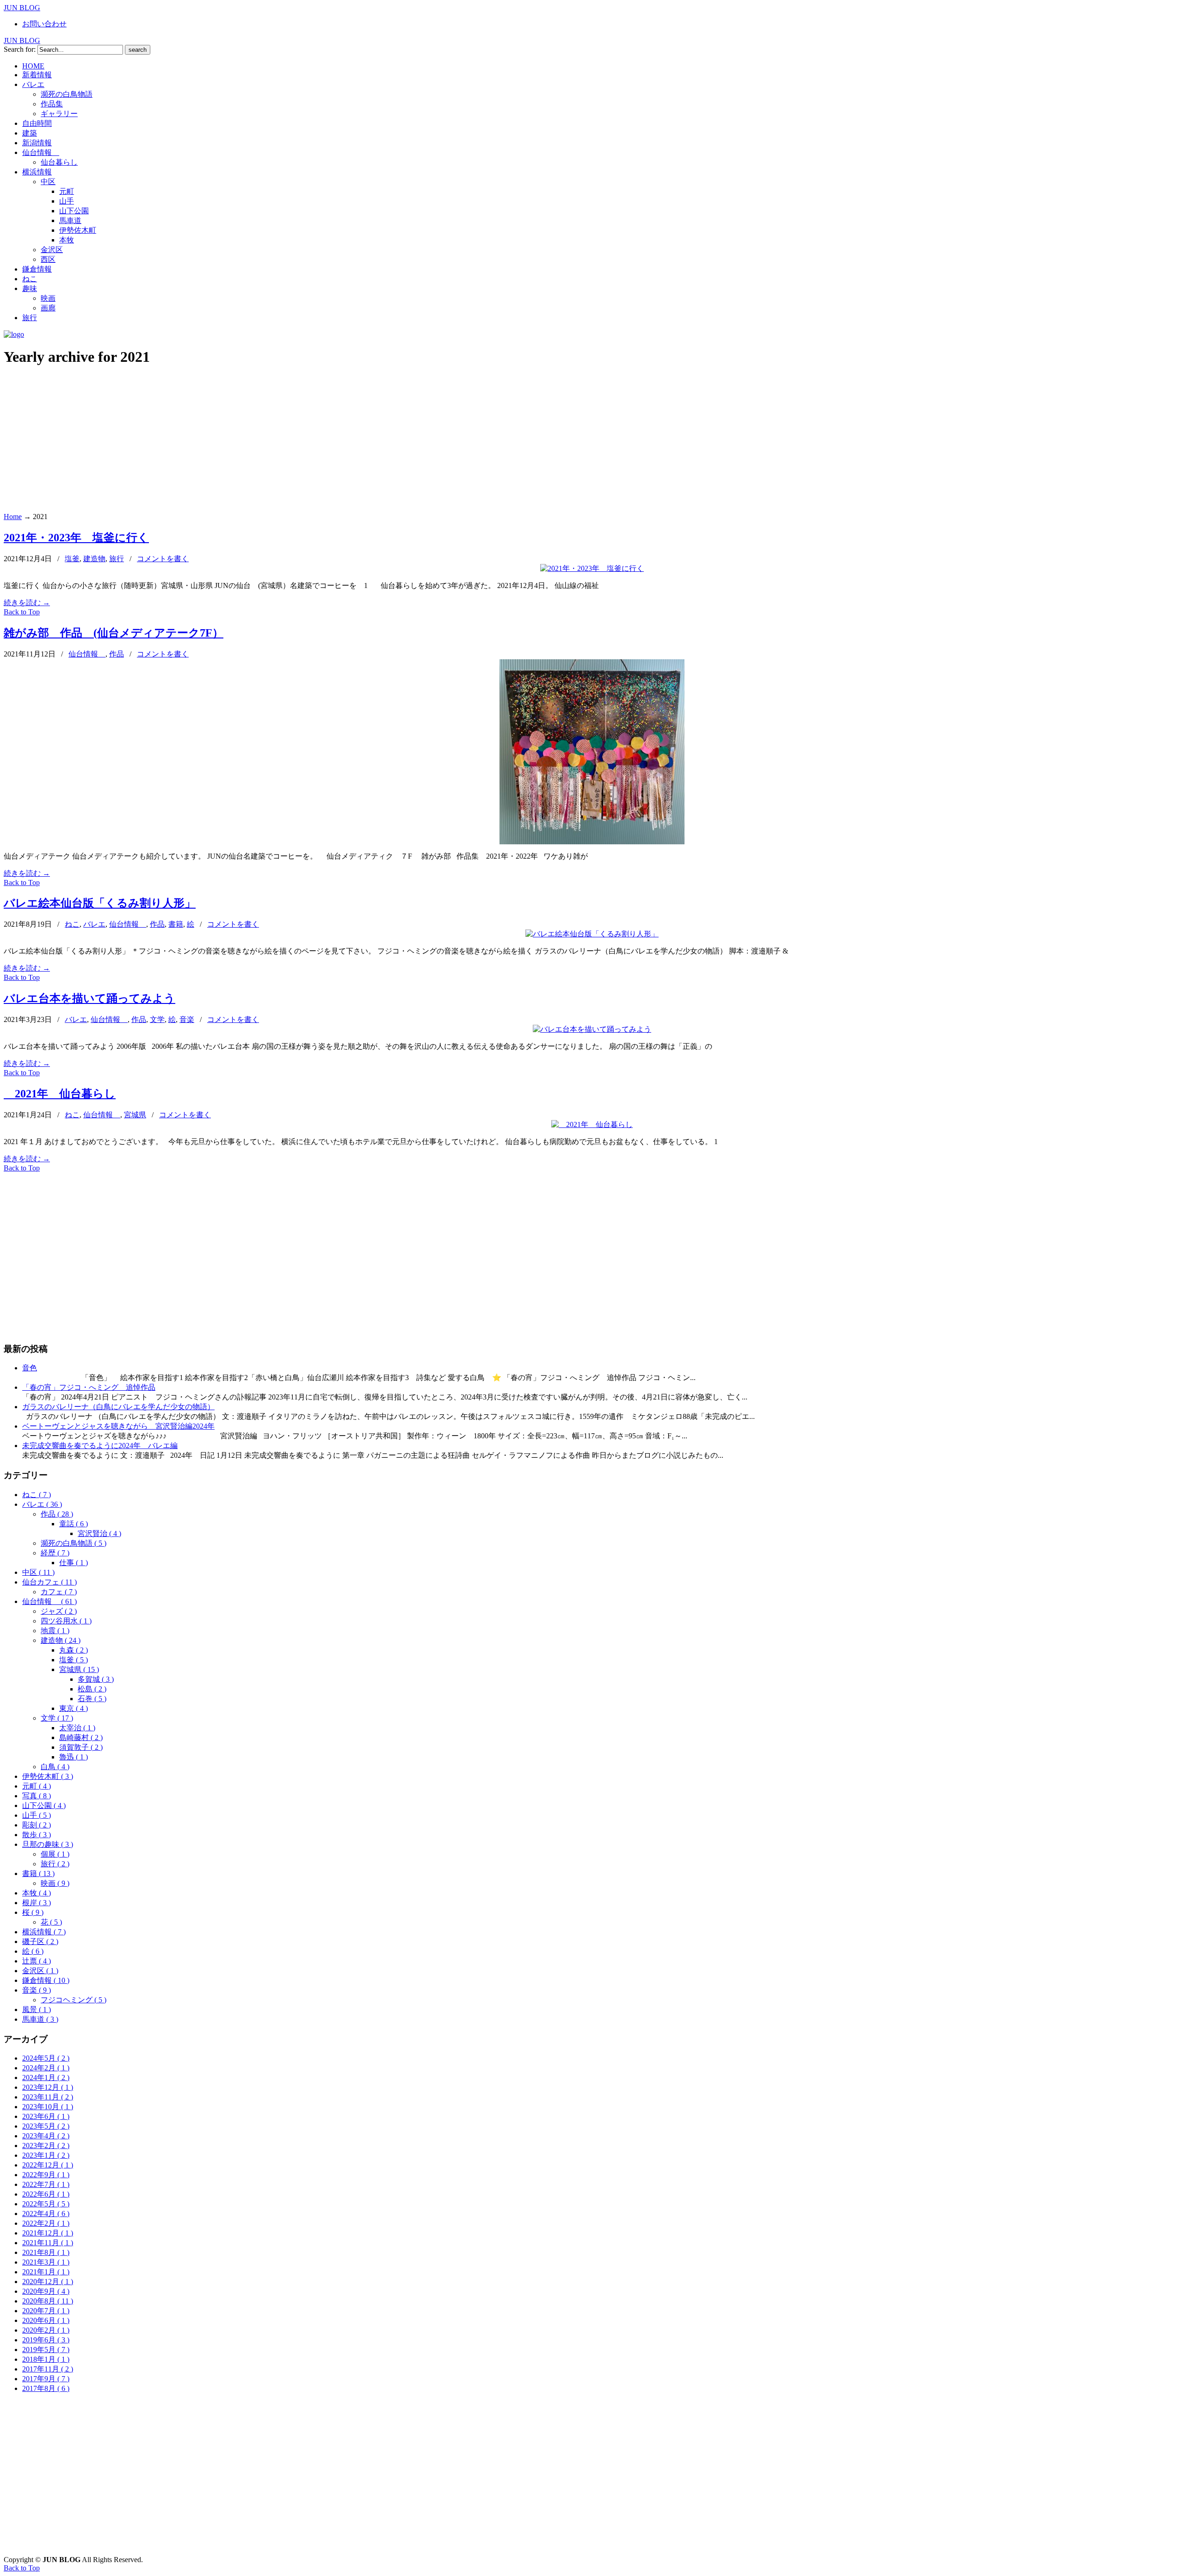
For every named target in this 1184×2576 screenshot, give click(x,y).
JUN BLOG (22, 8)
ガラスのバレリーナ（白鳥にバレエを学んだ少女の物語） (118, 1407)
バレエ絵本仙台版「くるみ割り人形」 (100, 903)
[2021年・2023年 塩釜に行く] (592, 568)
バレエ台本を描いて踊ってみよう (89, 998)
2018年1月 (46, 2359)
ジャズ (59, 1611)
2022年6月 (46, 2194)
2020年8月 (48, 2301)
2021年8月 (46, 2252)
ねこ (72, 924)
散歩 (37, 1835)
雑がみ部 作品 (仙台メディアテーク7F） (114, 633)
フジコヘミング (74, 2000)
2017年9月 (46, 2379)
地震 (55, 1631)
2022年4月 (46, 2214)
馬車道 (40, 2019)
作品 (117, 654)
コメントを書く (163, 559)
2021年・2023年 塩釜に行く (76, 538)
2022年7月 (46, 2184)
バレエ (94, 924)
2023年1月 (46, 2155)
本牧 (37, 1893)
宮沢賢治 (99, 1533)
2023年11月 (48, 2097)
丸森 (74, 1650)
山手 (37, 1815)
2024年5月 (46, 2058)
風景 (37, 2009)
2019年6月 (46, 2340)
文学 (157, 1019)
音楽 (187, 1019)
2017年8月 (46, 2388)
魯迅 (74, 1757)
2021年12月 (48, 2233)
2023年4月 (46, 2136)
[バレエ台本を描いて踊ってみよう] (592, 1029)
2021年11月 (48, 2243)
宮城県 (135, 1115)
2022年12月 (48, 2165)
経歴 (55, 1553)
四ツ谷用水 (66, 1621)
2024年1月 (46, 2078)
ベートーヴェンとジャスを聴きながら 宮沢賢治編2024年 (118, 1426)
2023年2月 (46, 2146)
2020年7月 (46, 2311)
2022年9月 (46, 2175)
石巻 (92, 1699)
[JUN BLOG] (14, 334)
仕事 (74, 1563)
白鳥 (55, 1767)
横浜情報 (44, 1932)
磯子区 (40, 1941)
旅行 (117, 559)
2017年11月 (48, 2369)
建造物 (94, 559)
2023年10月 (48, 2107)
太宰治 (77, 1728)
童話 (74, 1524)
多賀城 (96, 1679)
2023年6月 (46, 2116)
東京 (74, 1708)
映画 (55, 1883)
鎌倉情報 (46, 1980)
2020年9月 (46, 2291)
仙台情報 (87, 654)
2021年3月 (46, 2262)
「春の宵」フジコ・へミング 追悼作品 (89, 1387)
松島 (92, 1689)
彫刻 (37, 1825)
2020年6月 (46, 2320)
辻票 (37, 1961)
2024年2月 (46, 2068)
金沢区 (40, 1971)
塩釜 (72, 559)
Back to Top (22, 612)
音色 (30, 1368)
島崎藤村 (81, 1737)
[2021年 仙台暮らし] (592, 1124)
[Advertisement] (592, 440)
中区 (38, 1572)
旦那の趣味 (48, 1844)
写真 (37, 1796)
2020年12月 (48, 2282)
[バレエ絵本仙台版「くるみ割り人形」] (592, 934)
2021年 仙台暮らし (60, 1094)
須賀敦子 (81, 1747)
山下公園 (44, 1805)
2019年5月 (46, 2350)
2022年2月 (46, 2223)
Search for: (20, 49)
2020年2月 (46, 2330)
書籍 (176, 924)
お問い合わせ (44, 24)
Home (13, 517)
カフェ (59, 1592)
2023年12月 (48, 2087)
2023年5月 (46, 2126)
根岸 (37, 1903)
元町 (37, 1786)
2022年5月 (46, 2204)
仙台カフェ (49, 1582)
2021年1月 (46, 2272)
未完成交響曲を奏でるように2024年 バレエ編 (100, 1446)
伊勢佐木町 (48, 1776)
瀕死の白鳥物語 (74, 1543)
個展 (55, 1854)
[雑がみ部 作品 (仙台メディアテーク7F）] (592, 842)
